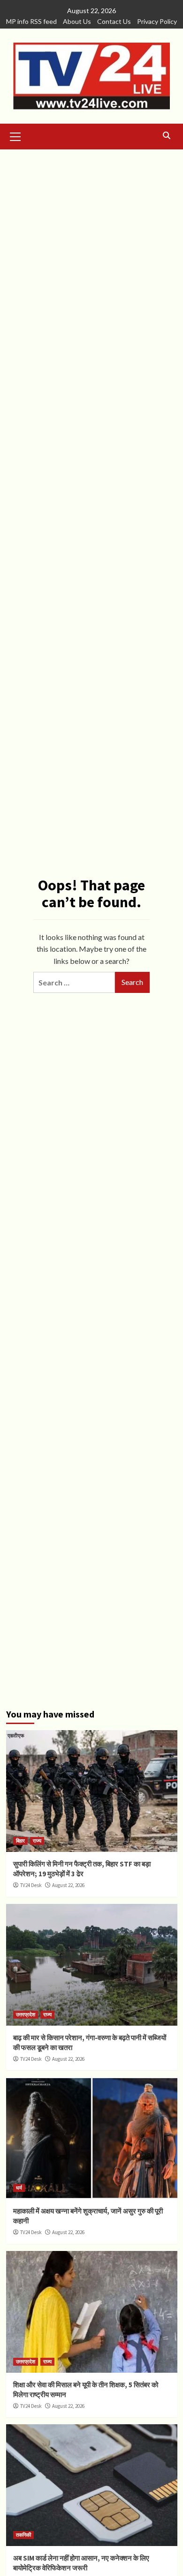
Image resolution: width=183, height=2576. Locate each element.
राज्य (37, 1841)
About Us (77, 21)
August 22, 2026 (68, 1885)
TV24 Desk (31, 1885)
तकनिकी (23, 2535)
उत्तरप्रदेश (26, 2014)
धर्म (19, 2188)
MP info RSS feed (31, 21)
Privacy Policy (157, 21)
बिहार (20, 1841)
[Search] (167, 136)
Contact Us (114, 21)
